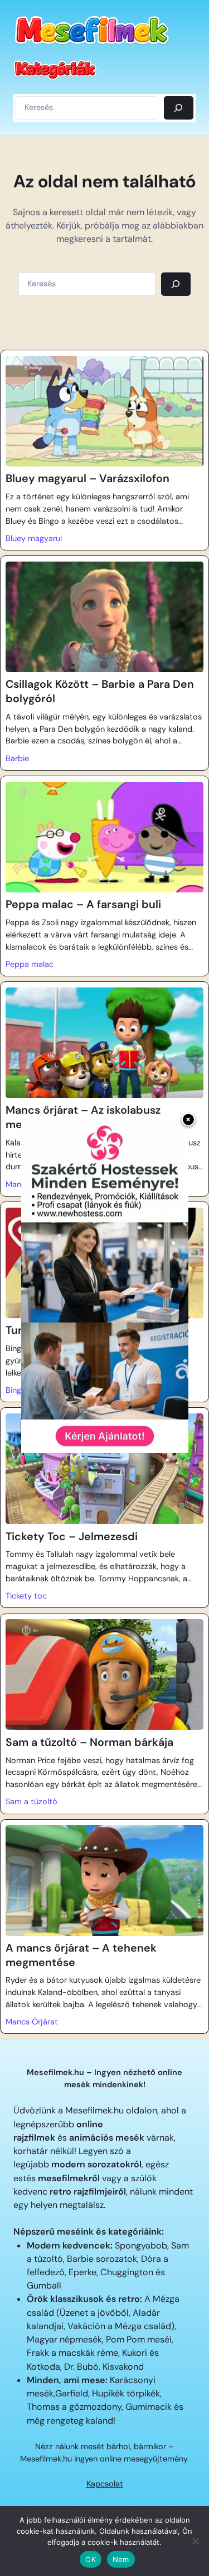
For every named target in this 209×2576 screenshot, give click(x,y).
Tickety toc (26, 1596)
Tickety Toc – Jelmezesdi (72, 1537)
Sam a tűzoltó (31, 1802)
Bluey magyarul (34, 538)
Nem (121, 2559)
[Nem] (195, 2541)
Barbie (17, 759)
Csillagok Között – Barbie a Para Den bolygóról (100, 691)
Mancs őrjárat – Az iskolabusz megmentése (83, 1117)
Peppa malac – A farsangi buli (83, 904)
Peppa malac (30, 964)
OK (91, 2559)
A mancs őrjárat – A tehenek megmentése (81, 1955)
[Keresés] (179, 108)
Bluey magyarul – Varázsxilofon (88, 478)
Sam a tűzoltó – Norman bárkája (89, 1742)
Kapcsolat (105, 2484)
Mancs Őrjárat (32, 2022)
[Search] (176, 284)
